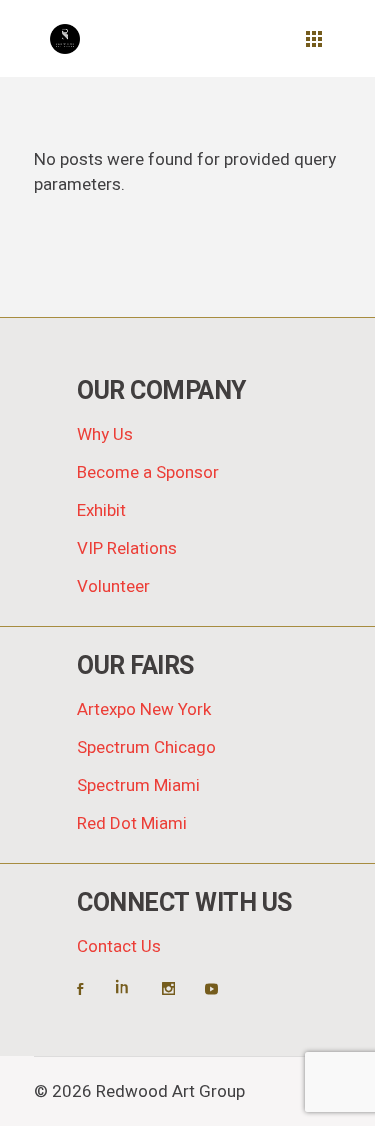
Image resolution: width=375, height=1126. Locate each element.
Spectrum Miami (138, 785)
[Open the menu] (314, 39)
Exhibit (101, 510)
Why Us (105, 434)
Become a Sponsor (148, 472)
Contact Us (119, 946)
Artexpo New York (144, 709)
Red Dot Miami (132, 823)
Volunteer (113, 586)
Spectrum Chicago (146, 747)
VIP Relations (127, 548)
